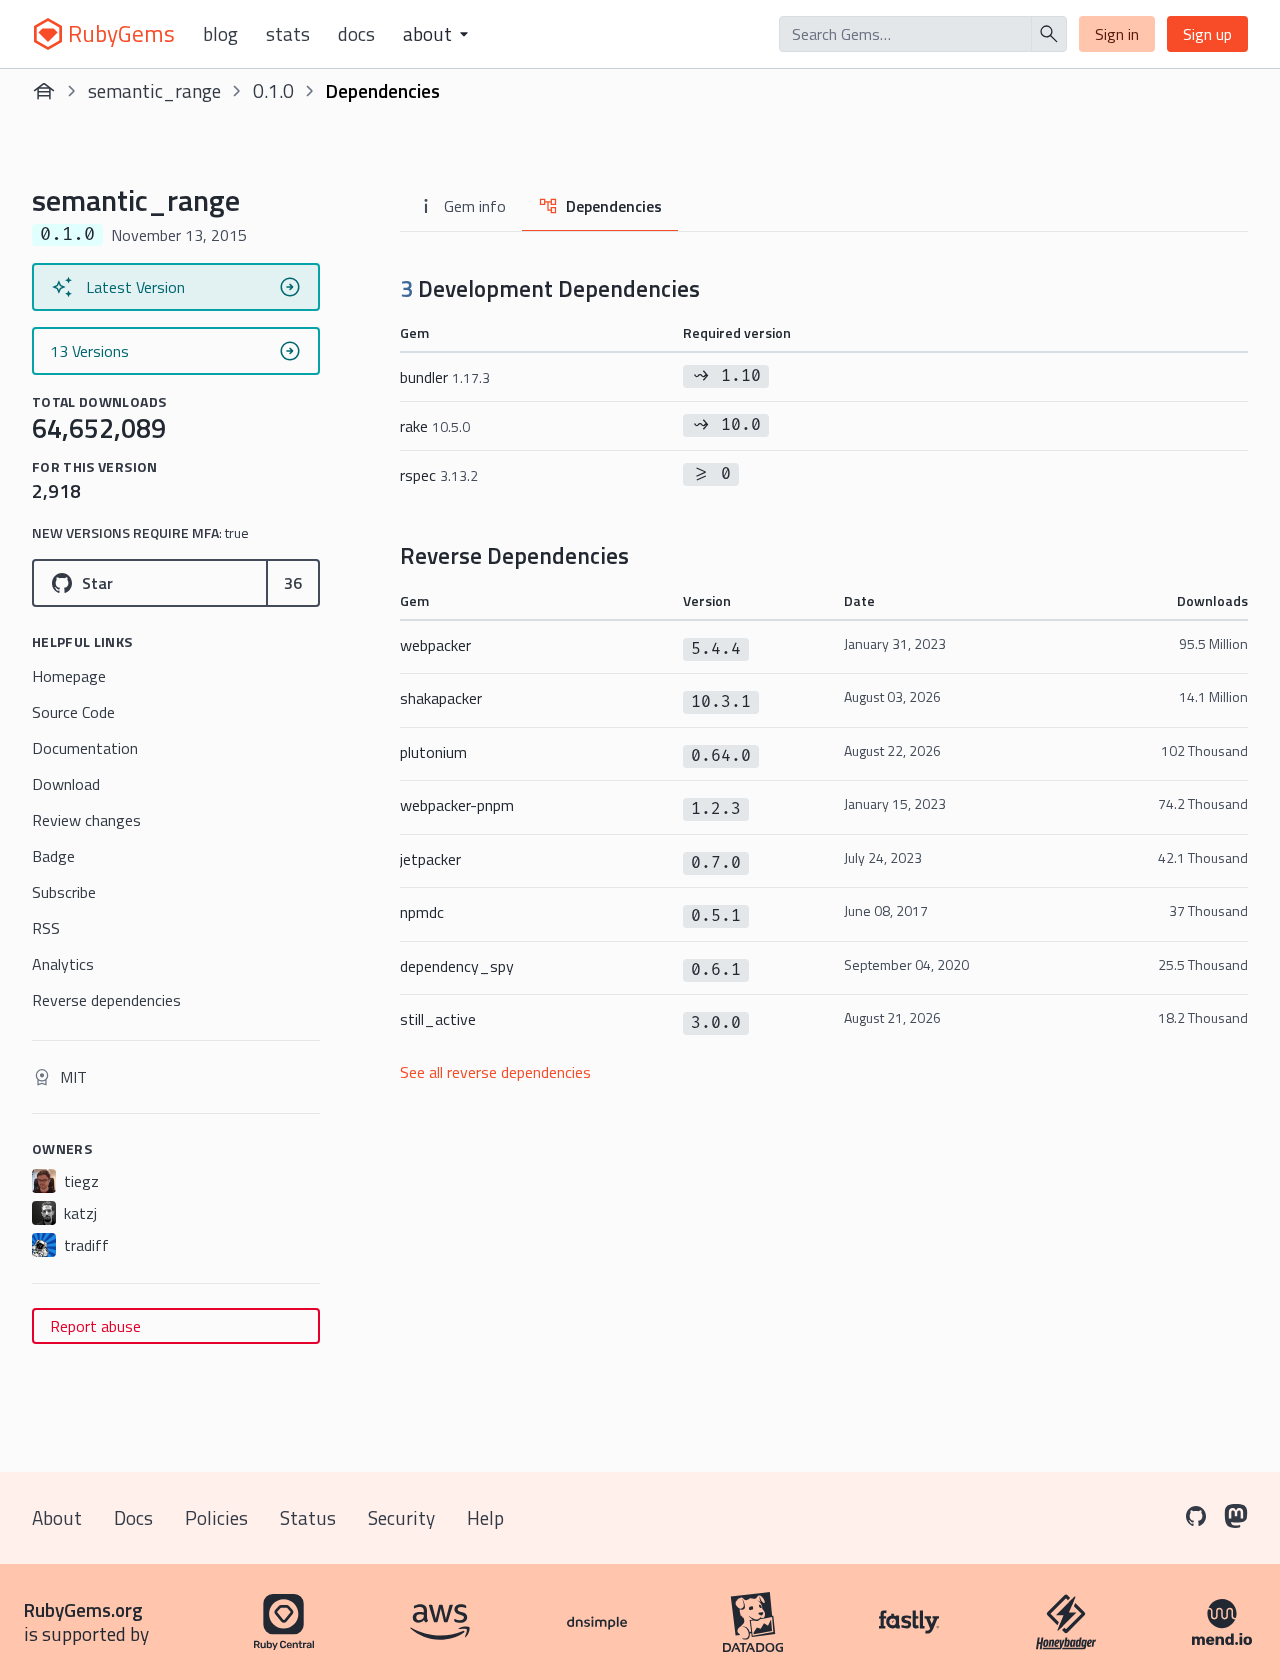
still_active (438, 1019)
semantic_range (154, 90)
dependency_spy (457, 966)
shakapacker (441, 698)
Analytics (63, 964)
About (57, 1517)
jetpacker (430, 859)
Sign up (1207, 34)
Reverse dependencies (106, 1000)
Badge (53, 856)
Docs (356, 34)
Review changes (86, 820)
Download (66, 784)
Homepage (69, 676)
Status (308, 1517)
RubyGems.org (83, 1609)
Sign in (1117, 34)
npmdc (422, 912)
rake (435, 426)
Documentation (85, 748)
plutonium (433, 752)
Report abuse (95, 1326)
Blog (220, 34)
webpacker (435, 645)
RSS (46, 928)
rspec (439, 475)
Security (401, 1517)
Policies (216, 1517)
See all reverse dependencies (495, 1072)
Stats (288, 34)
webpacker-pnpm (457, 805)
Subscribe (64, 892)
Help (485, 1517)
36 (293, 583)
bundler (445, 377)
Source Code (73, 712)
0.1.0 (273, 90)
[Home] (44, 91)
